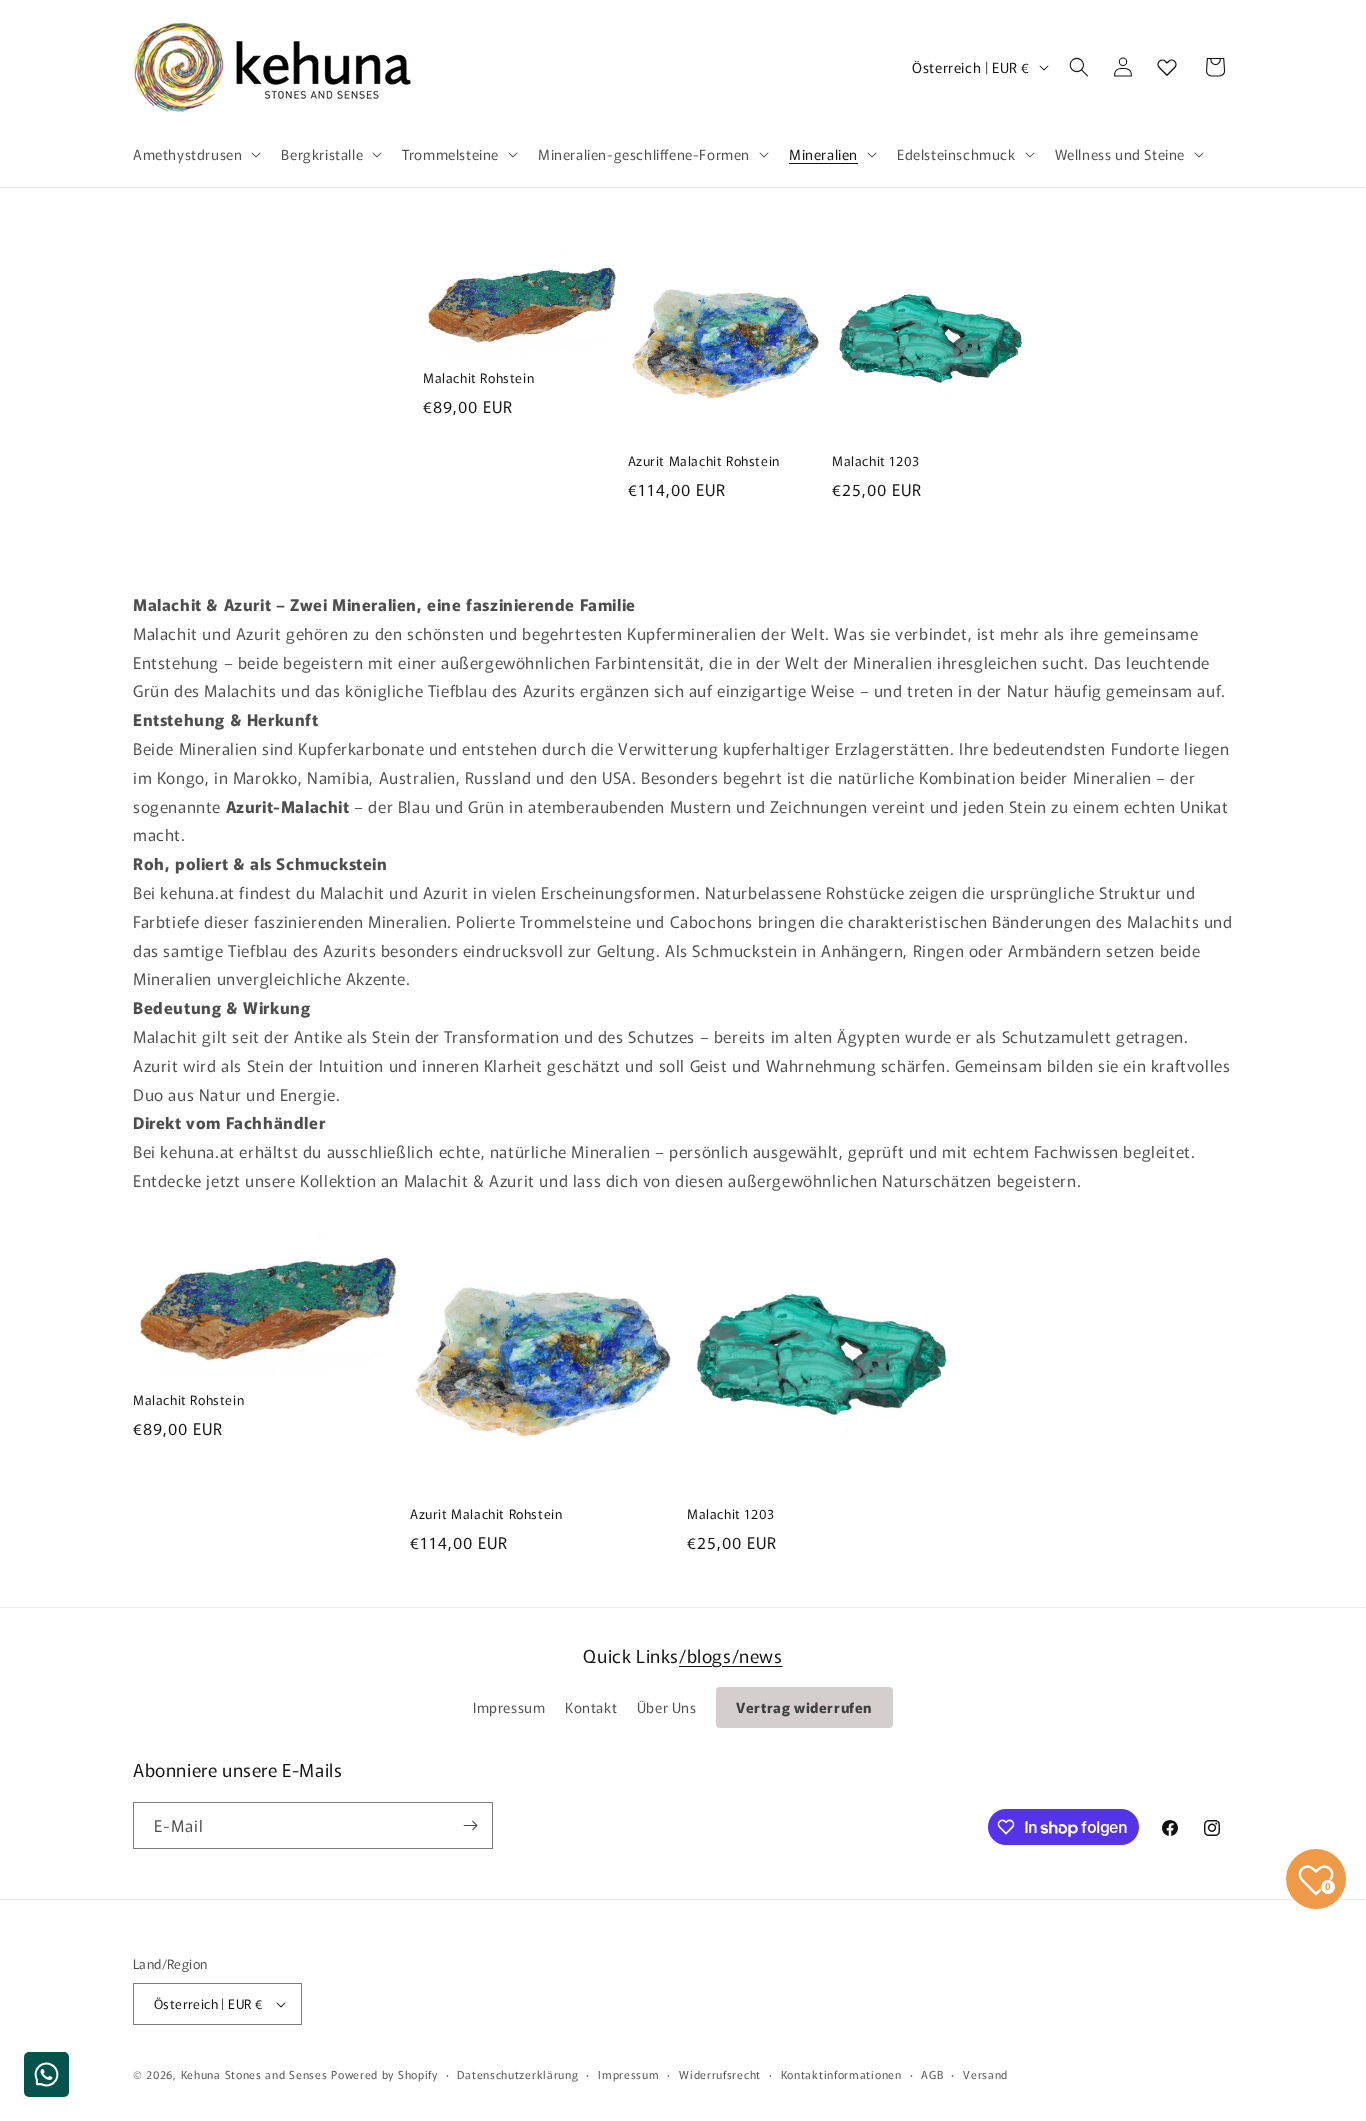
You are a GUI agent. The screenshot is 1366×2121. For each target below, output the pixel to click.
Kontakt (591, 1707)
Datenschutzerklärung (517, 2074)
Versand (985, 2074)
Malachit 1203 (876, 461)
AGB (932, 2074)
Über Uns (667, 1707)
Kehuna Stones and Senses (254, 2074)
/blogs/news (731, 1655)
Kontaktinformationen (841, 2074)
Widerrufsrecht (720, 2074)
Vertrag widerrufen (804, 1707)
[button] (195, 154)
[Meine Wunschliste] (1167, 67)
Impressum (509, 1707)
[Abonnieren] (470, 1825)
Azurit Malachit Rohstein (704, 461)
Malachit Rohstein (478, 378)
